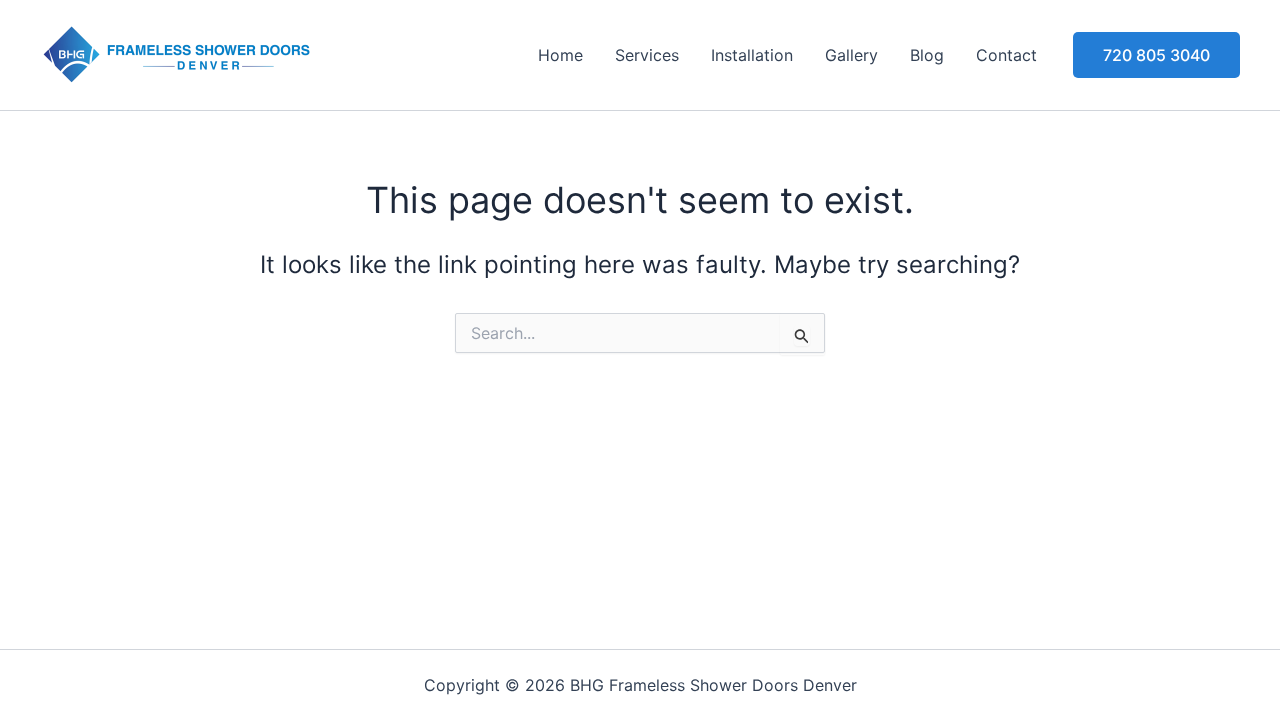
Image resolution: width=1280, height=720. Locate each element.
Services (647, 55)
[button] (1156, 55)
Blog (927, 55)
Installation (752, 55)
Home (560, 55)
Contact (1006, 55)
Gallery (851, 55)
